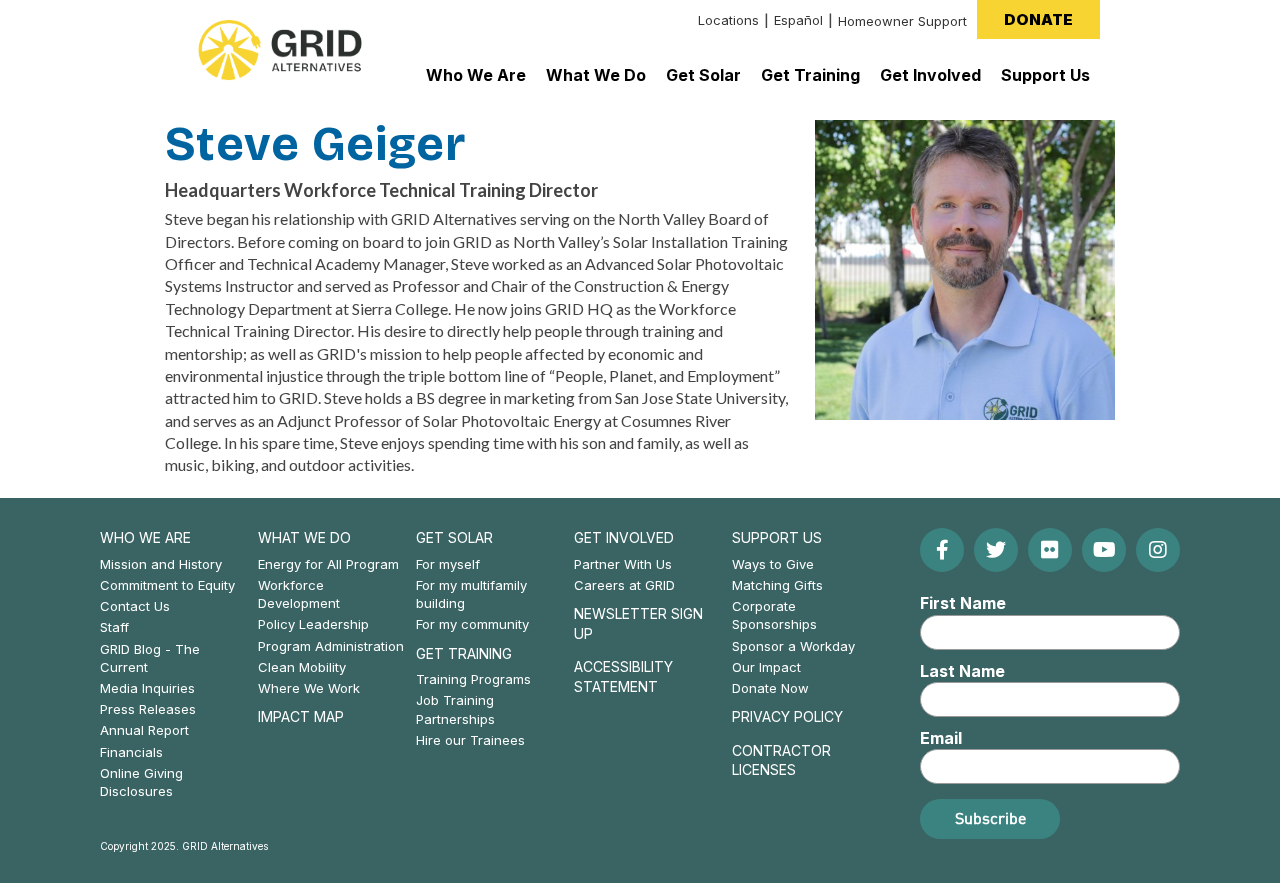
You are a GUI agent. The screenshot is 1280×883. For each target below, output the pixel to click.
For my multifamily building (471, 594)
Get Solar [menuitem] (703, 75)
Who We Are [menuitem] (476, 75)
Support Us (777, 537)
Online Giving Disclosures (141, 782)
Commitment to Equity (167, 585)
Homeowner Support (902, 21)
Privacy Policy (787, 716)
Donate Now (770, 688)
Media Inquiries (147, 688)
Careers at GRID (624, 585)
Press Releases (148, 709)
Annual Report (144, 730)
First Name (963, 603)
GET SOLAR (454, 537)
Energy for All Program (328, 564)
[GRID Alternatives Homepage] (280, 50)
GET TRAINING (464, 653)
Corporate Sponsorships (774, 615)
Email (941, 738)
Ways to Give (773, 564)
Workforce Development (299, 594)
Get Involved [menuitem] (930, 75)
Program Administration (331, 646)
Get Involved (624, 537)
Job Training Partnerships (455, 709)
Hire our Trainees (470, 740)
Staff (114, 627)
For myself (448, 564)
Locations (728, 20)
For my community (472, 624)
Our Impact (766, 667)
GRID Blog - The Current (150, 658)
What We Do (304, 537)
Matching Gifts (777, 585)
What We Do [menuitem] (596, 75)
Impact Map (301, 716)
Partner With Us (623, 564)
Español (798, 20)
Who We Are (145, 537)
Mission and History (161, 564)
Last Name (962, 671)
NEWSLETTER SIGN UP (638, 623)
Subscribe (990, 818)
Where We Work (309, 688)
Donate (1038, 19)
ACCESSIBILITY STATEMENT (623, 676)
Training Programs (473, 679)
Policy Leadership (313, 624)
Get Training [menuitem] (810, 75)
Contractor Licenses (781, 760)
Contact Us (135, 606)
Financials (131, 752)
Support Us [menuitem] (1045, 75)
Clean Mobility (302, 667)
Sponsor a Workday (793, 646)
